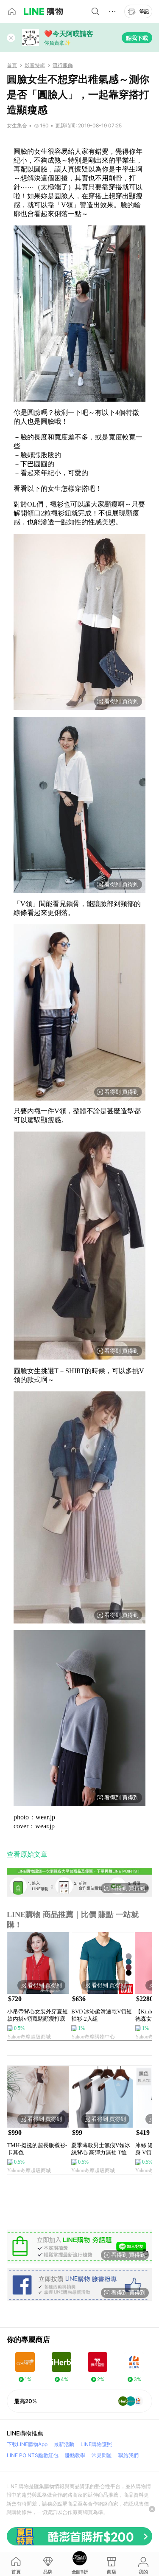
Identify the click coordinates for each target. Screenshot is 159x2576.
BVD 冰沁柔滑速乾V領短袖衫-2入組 (102, 2015)
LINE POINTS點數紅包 (33, 2455)
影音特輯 (35, 65)
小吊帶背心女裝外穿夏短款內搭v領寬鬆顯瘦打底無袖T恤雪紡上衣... (38, 2015)
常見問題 (102, 2455)
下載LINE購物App (27, 2444)
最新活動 (64, 2444)
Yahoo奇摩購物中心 (93, 2037)
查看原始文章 (27, 1854)
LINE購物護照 (96, 2444)
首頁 (12, 65)
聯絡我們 (128, 2455)
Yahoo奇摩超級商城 (29, 2037)
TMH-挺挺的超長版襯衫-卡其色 (37, 2149)
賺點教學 (75, 2455)
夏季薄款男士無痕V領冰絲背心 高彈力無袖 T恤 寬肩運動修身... (101, 2149)
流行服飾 (63, 65)
